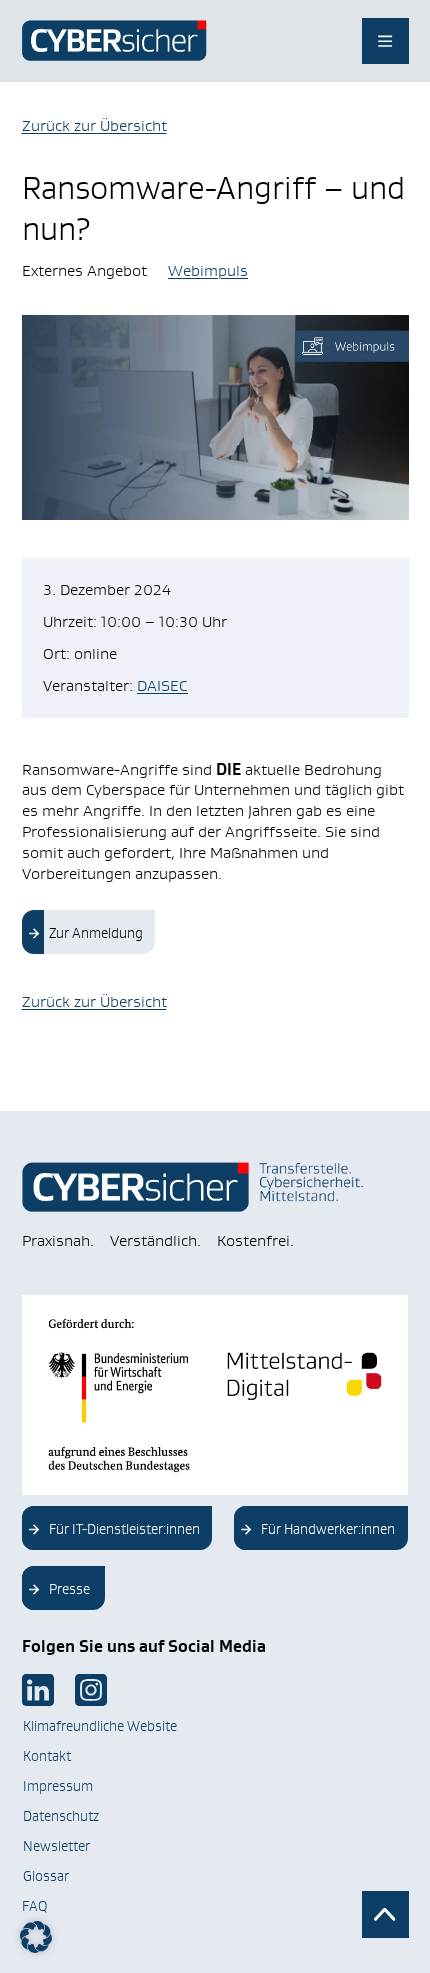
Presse (69, 1589)
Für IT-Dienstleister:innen (124, 1529)
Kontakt (47, 1756)
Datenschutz (61, 1816)
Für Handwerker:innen (328, 1529)
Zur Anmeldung (96, 933)
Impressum (58, 1786)
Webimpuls (208, 270)
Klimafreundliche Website (100, 1726)
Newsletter (56, 1846)
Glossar (46, 1876)
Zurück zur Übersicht (94, 125)
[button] (36, 1937)
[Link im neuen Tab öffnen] (38, 1690)
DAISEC (162, 685)
